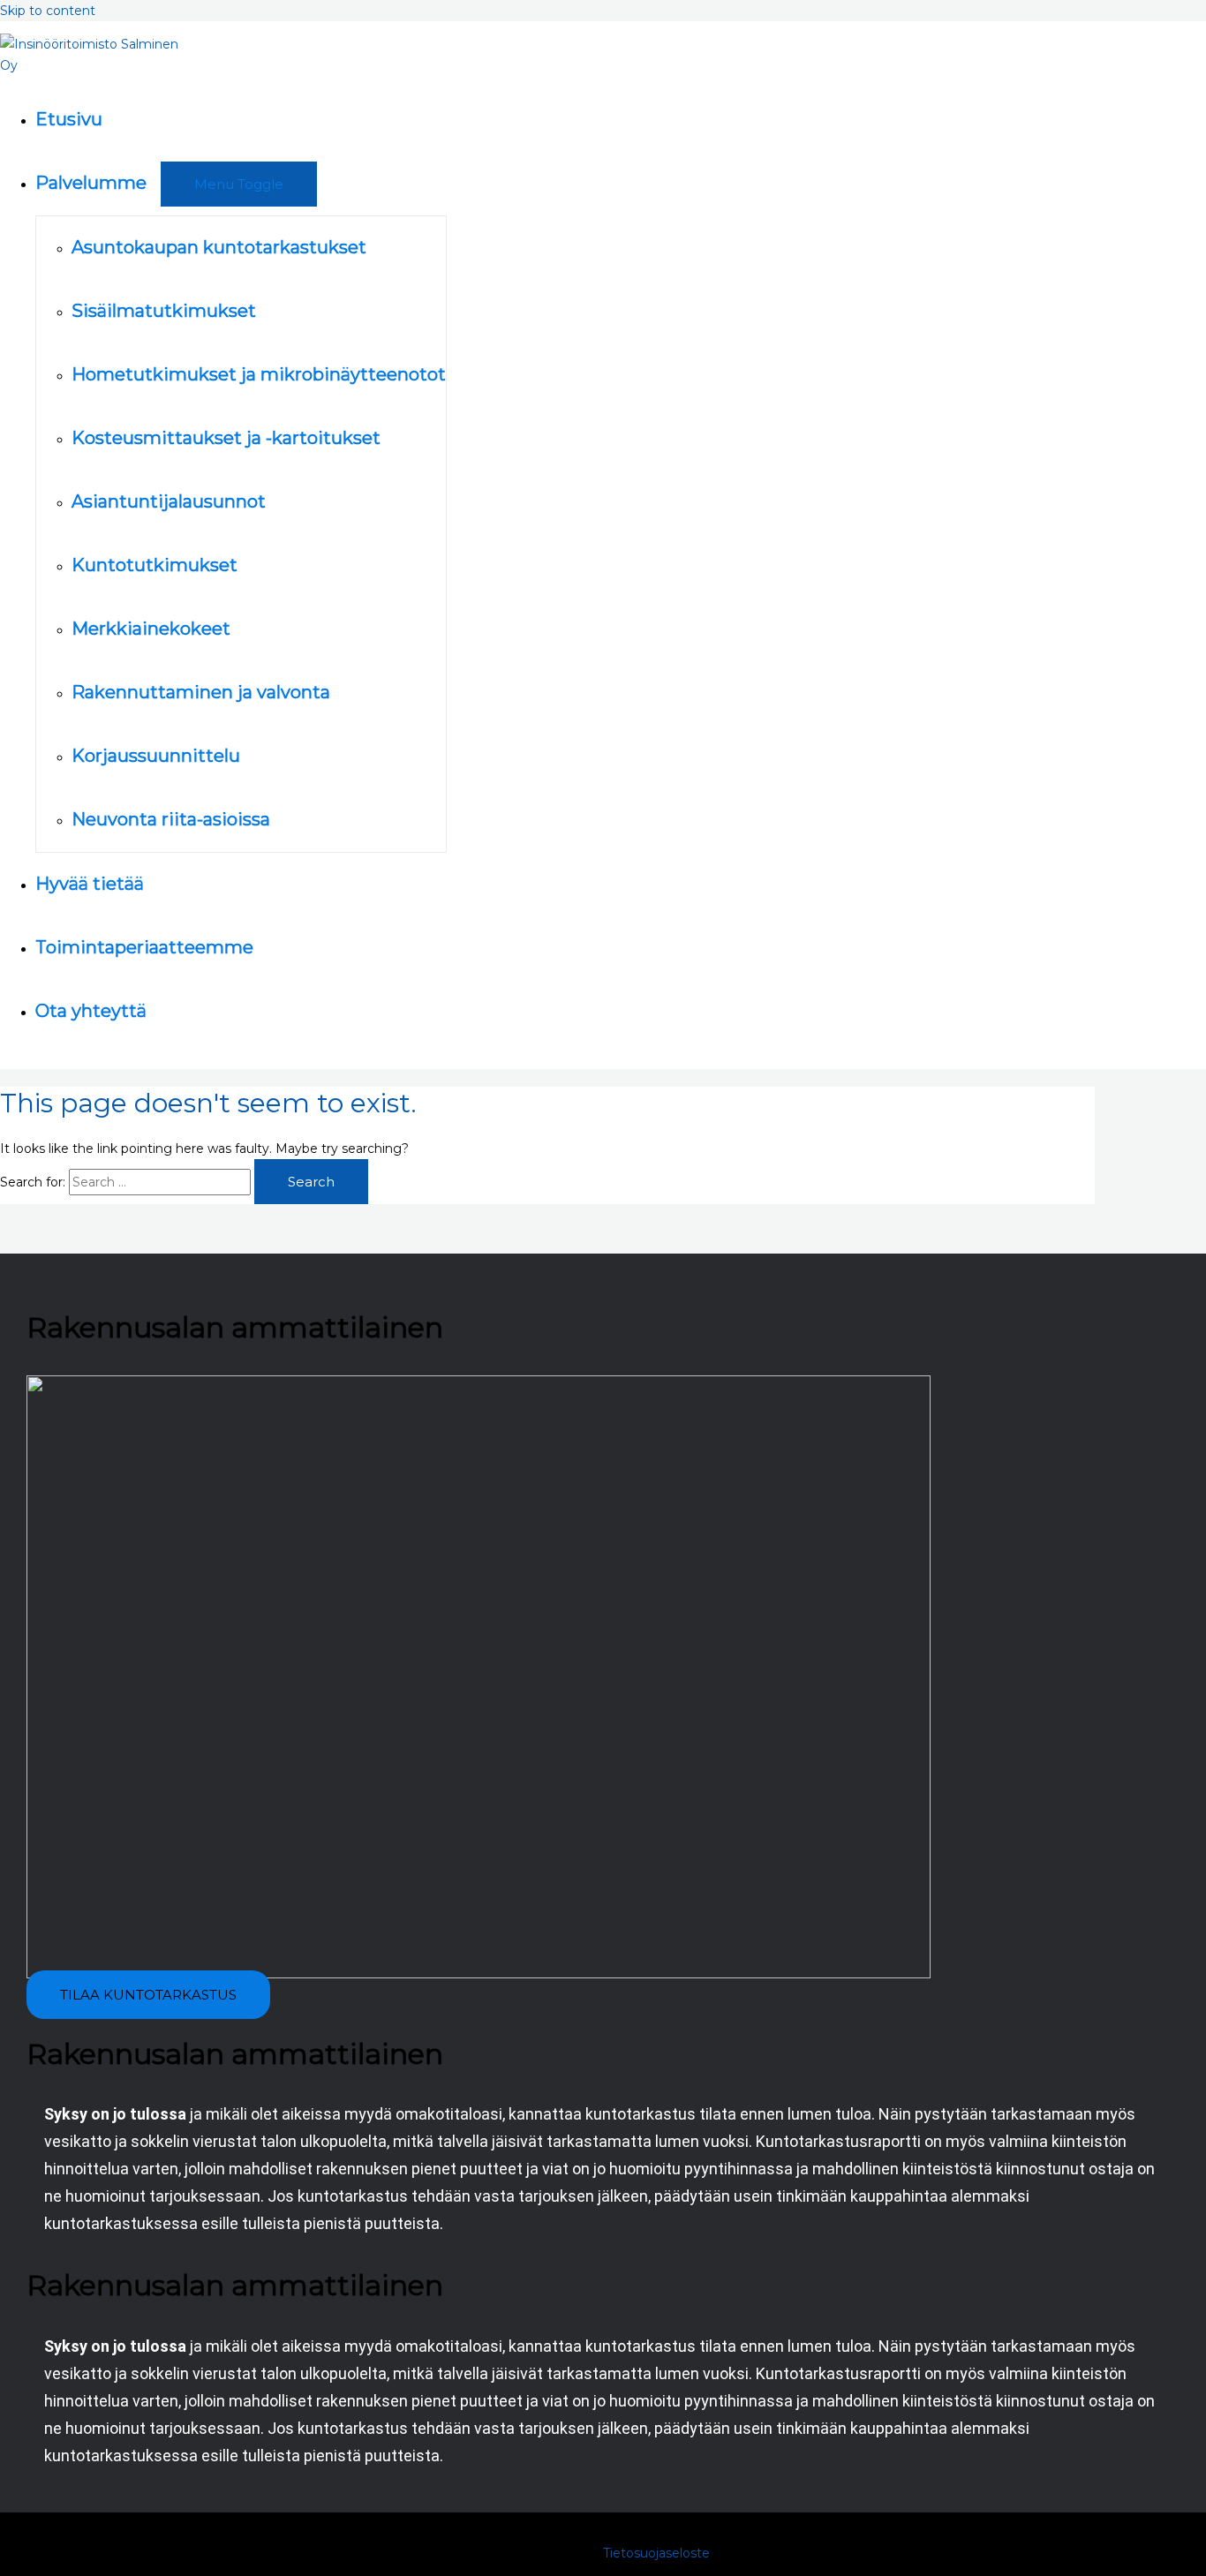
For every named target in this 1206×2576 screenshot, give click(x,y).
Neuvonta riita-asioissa (171, 819)
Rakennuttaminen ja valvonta (201, 692)
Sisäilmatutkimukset (164, 311)
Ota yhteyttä (91, 1011)
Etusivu (69, 119)
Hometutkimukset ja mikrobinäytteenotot (259, 374)
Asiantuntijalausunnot (169, 501)
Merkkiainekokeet (151, 629)
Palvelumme (91, 183)
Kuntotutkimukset (155, 565)
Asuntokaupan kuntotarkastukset (219, 247)
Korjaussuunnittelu (156, 756)
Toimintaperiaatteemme (144, 947)
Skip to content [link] (48, 11)
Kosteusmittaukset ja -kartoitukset (226, 438)
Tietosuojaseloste (656, 2553)
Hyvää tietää (90, 884)
